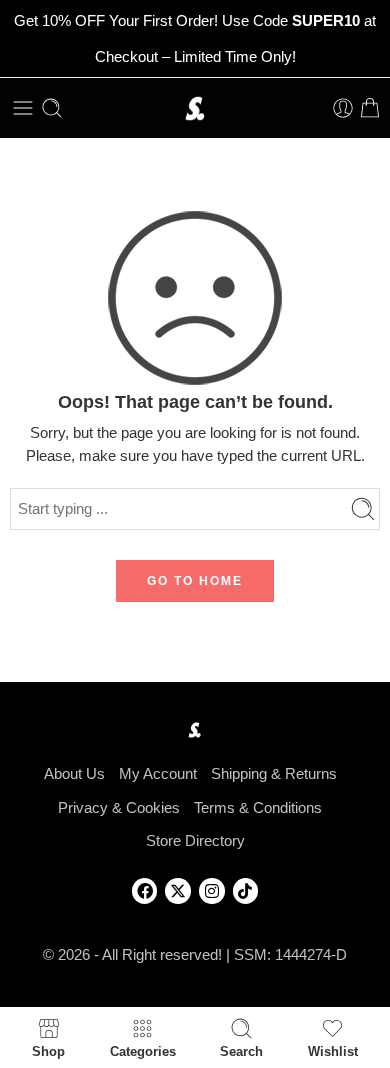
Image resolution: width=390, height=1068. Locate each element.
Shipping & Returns (274, 774)
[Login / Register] (343, 108)
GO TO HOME (195, 581)
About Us (74, 774)
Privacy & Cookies (119, 808)
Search (241, 1051)
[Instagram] (212, 891)
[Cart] (370, 108)
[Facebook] (145, 891)
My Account (158, 774)
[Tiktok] (246, 891)
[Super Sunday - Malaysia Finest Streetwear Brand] (195, 108)
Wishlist (333, 1051)
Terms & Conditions (258, 808)
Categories (143, 1051)
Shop (48, 1051)
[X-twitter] (178, 891)
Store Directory (195, 841)
